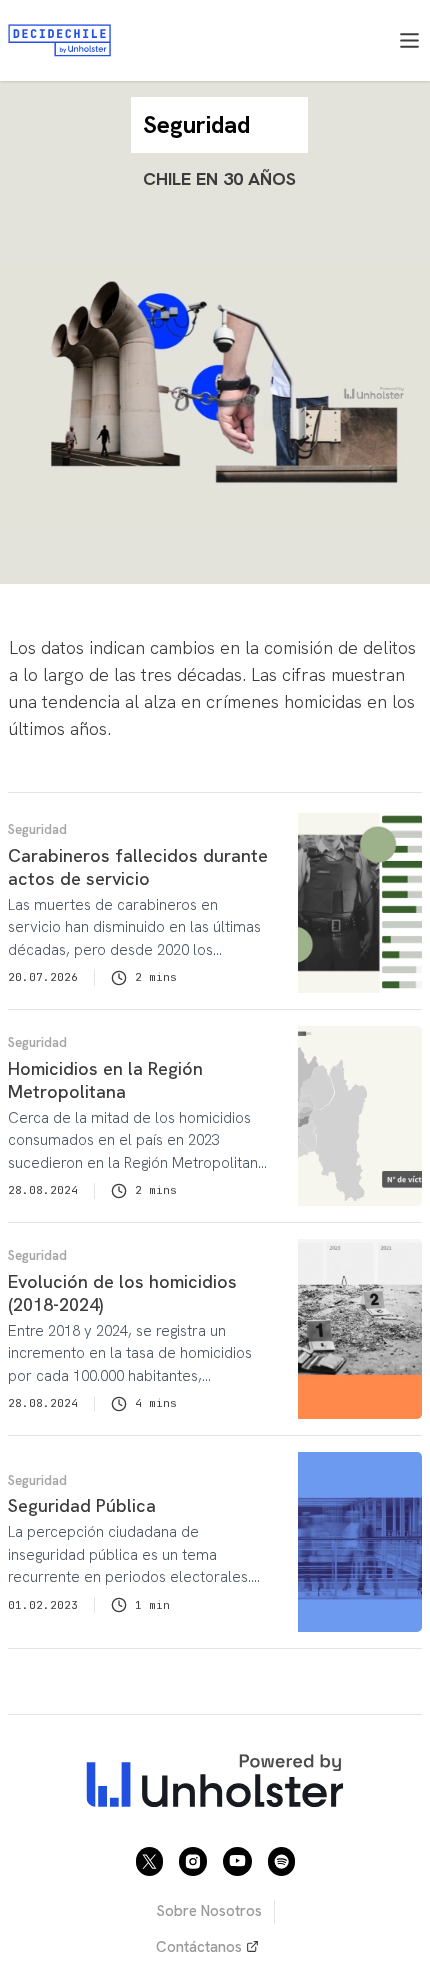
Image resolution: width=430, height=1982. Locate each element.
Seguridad (37, 829)
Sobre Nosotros (209, 1911)
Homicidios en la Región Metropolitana (105, 1080)
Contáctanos (199, 1947)
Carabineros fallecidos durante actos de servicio (138, 867)
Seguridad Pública (82, 1505)
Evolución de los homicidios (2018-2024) (122, 1293)
